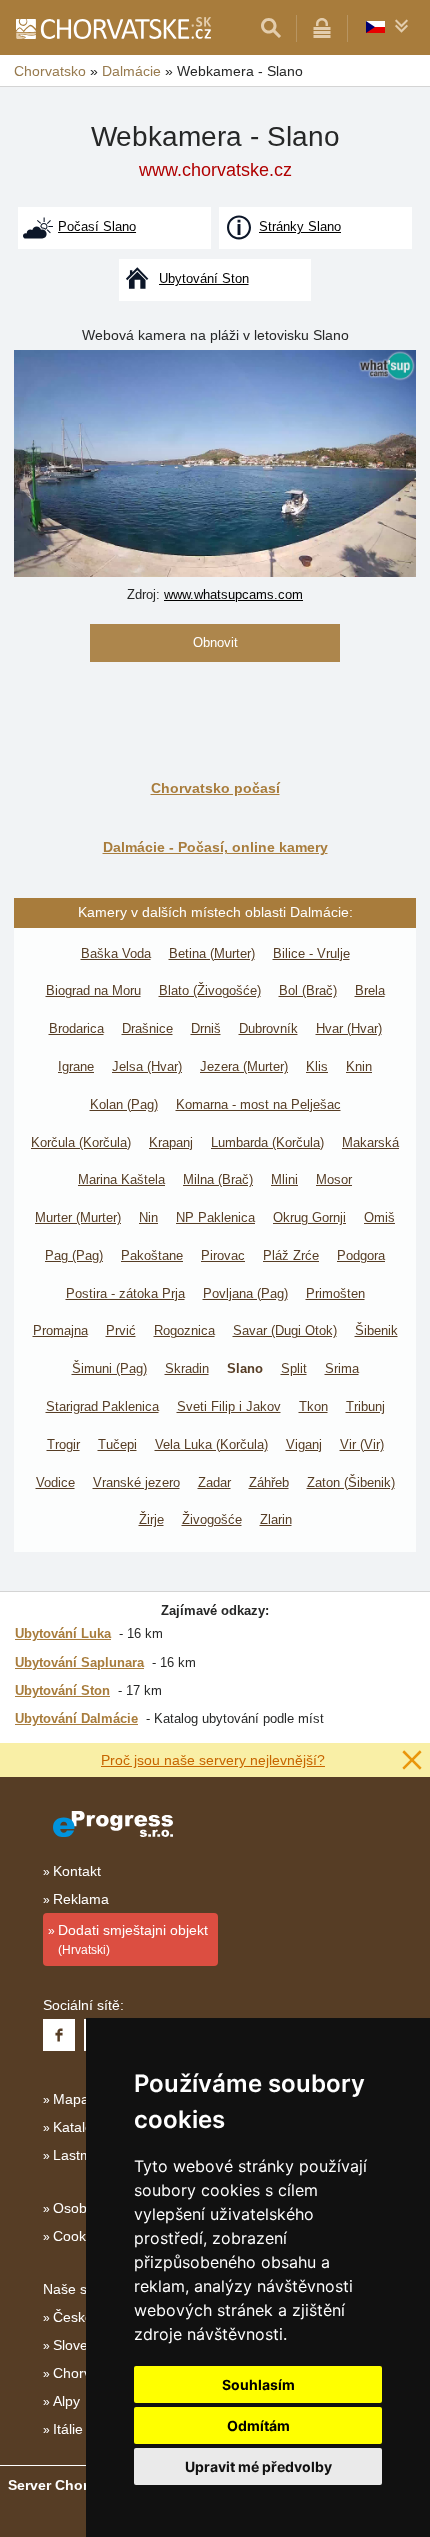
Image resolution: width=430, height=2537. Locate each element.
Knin (359, 1066)
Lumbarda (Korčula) (267, 1142)
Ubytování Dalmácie (76, 1718)
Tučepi (117, 1444)
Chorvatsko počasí (215, 788)
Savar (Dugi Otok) (285, 1330)
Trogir (63, 1444)
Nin (148, 1217)
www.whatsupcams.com (233, 594)
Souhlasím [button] (258, 2384)
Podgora (361, 1255)
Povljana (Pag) (245, 1293)
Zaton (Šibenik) (351, 1482)
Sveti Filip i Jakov (229, 1406)
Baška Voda (116, 953)
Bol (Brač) (308, 990)
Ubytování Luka (63, 1633)
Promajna (60, 1330)
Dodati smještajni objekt (133, 1939)
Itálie (68, 2429)
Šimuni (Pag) (109, 1368)
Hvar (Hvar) (349, 1028)
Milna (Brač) (218, 1179)
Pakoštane (152, 1255)
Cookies (78, 2236)
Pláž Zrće (291, 1255)
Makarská (370, 1142)
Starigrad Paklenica (102, 1406)
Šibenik (376, 1330)
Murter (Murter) (78, 1217)
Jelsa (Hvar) (147, 1066)
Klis (317, 1066)
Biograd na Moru (93, 990)
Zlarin (276, 1519)
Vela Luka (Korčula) (211, 1444)
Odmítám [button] (258, 2425)
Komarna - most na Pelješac (258, 1104)
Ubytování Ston (62, 1690)
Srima (342, 1368)
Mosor (334, 1179)
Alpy (66, 2401)
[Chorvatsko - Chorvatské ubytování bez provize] (112, 28)
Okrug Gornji (309, 1217)
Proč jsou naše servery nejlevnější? (213, 1760)
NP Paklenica (215, 1217)
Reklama (81, 1899)
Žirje (151, 1519)
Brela (370, 990)
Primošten (335, 1293)
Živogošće (212, 1519)
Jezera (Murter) (244, 1066)
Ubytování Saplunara (79, 1662)
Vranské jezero (136, 1482)
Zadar (214, 1482)
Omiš (379, 1217)
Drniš (206, 1028)
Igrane (76, 1066)
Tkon (313, 1406)
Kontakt (77, 1871)
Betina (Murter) (212, 953)
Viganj (304, 1444)
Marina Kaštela (121, 1179)
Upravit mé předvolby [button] (258, 2466)
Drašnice (147, 1028)
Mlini (284, 1179)
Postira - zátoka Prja (125, 1293)
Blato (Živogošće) (210, 990)
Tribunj (365, 1406)
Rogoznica (184, 1330)
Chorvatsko (89, 2373)
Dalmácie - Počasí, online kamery (215, 847)
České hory (89, 2317)
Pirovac (223, 1255)
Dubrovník (268, 1028)
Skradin (187, 1368)
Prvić (121, 1330)
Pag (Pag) (74, 1255)
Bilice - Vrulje (311, 953)
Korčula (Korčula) (81, 1142)
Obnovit (215, 642)
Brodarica (76, 1028)
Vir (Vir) (362, 1444)
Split (294, 1368)
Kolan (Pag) (124, 1104)
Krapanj (171, 1142)
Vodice (55, 1482)
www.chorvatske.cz (215, 170)
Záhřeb (269, 1482)
